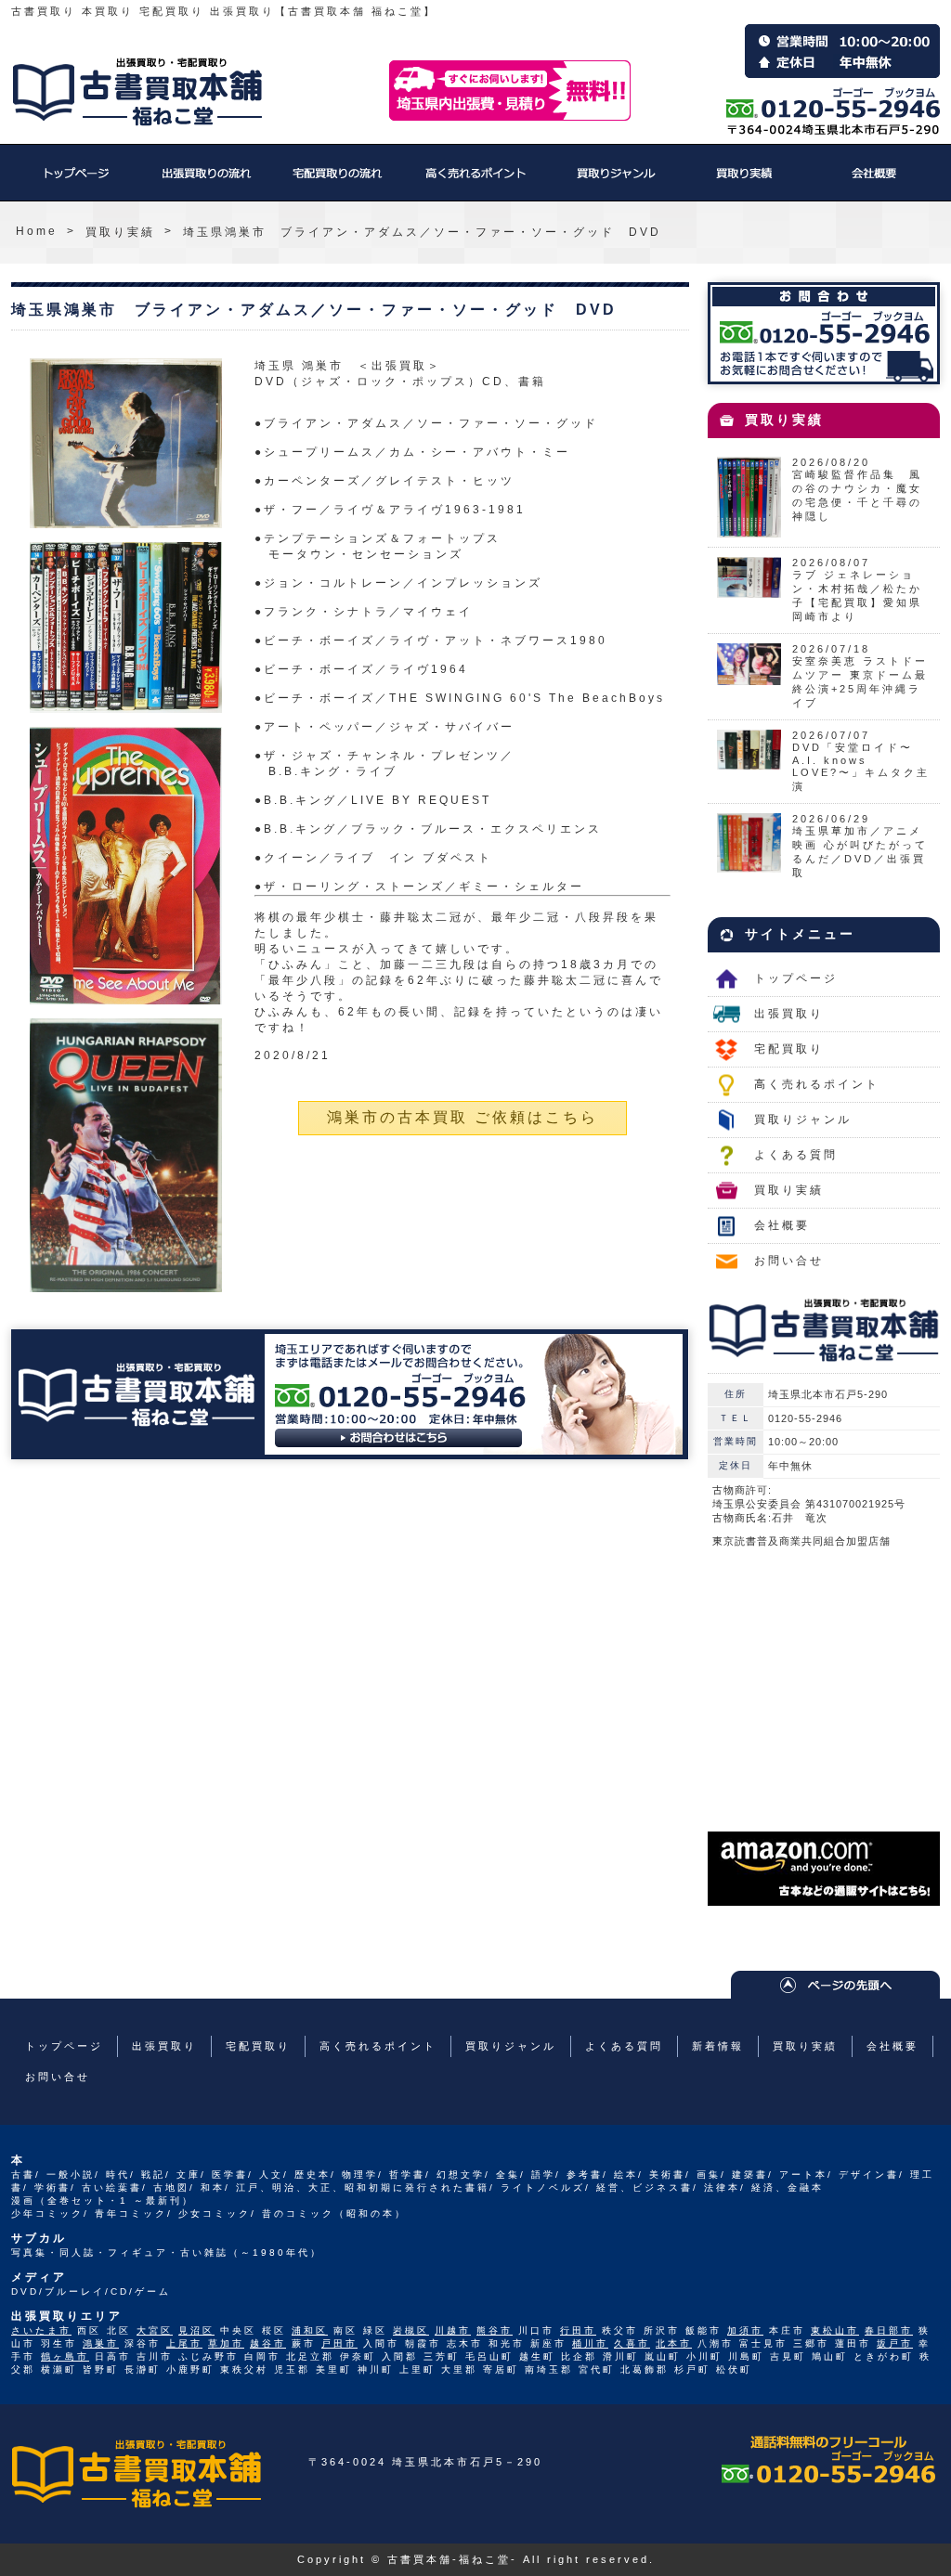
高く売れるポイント (475, 182)
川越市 (453, 2330)
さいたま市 (41, 2330)
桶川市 (590, 2343)
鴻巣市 (101, 2343)
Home (37, 231)
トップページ (76, 182)
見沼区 (196, 2330)
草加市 (226, 2343)
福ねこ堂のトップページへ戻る (137, 92)
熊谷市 (495, 2330)
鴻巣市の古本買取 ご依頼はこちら (462, 1117)
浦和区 (310, 2330)
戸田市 (339, 2343)
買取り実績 (745, 182)
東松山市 (835, 2330)
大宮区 (155, 2330)
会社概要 (875, 182)
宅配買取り (336, 182)
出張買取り (206, 182)
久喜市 (632, 2343)
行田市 (578, 2330)
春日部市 (889, 2330)
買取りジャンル (615, 182)
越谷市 (268, 2343)
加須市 (745, 2330)
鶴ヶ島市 (65, 2356)
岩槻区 (411, 2330)
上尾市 (184, 2343)
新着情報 (718, 2046)
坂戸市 (895, 2343)
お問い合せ (789, 1261)
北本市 (674, 2343)
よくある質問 (796, 1155)
